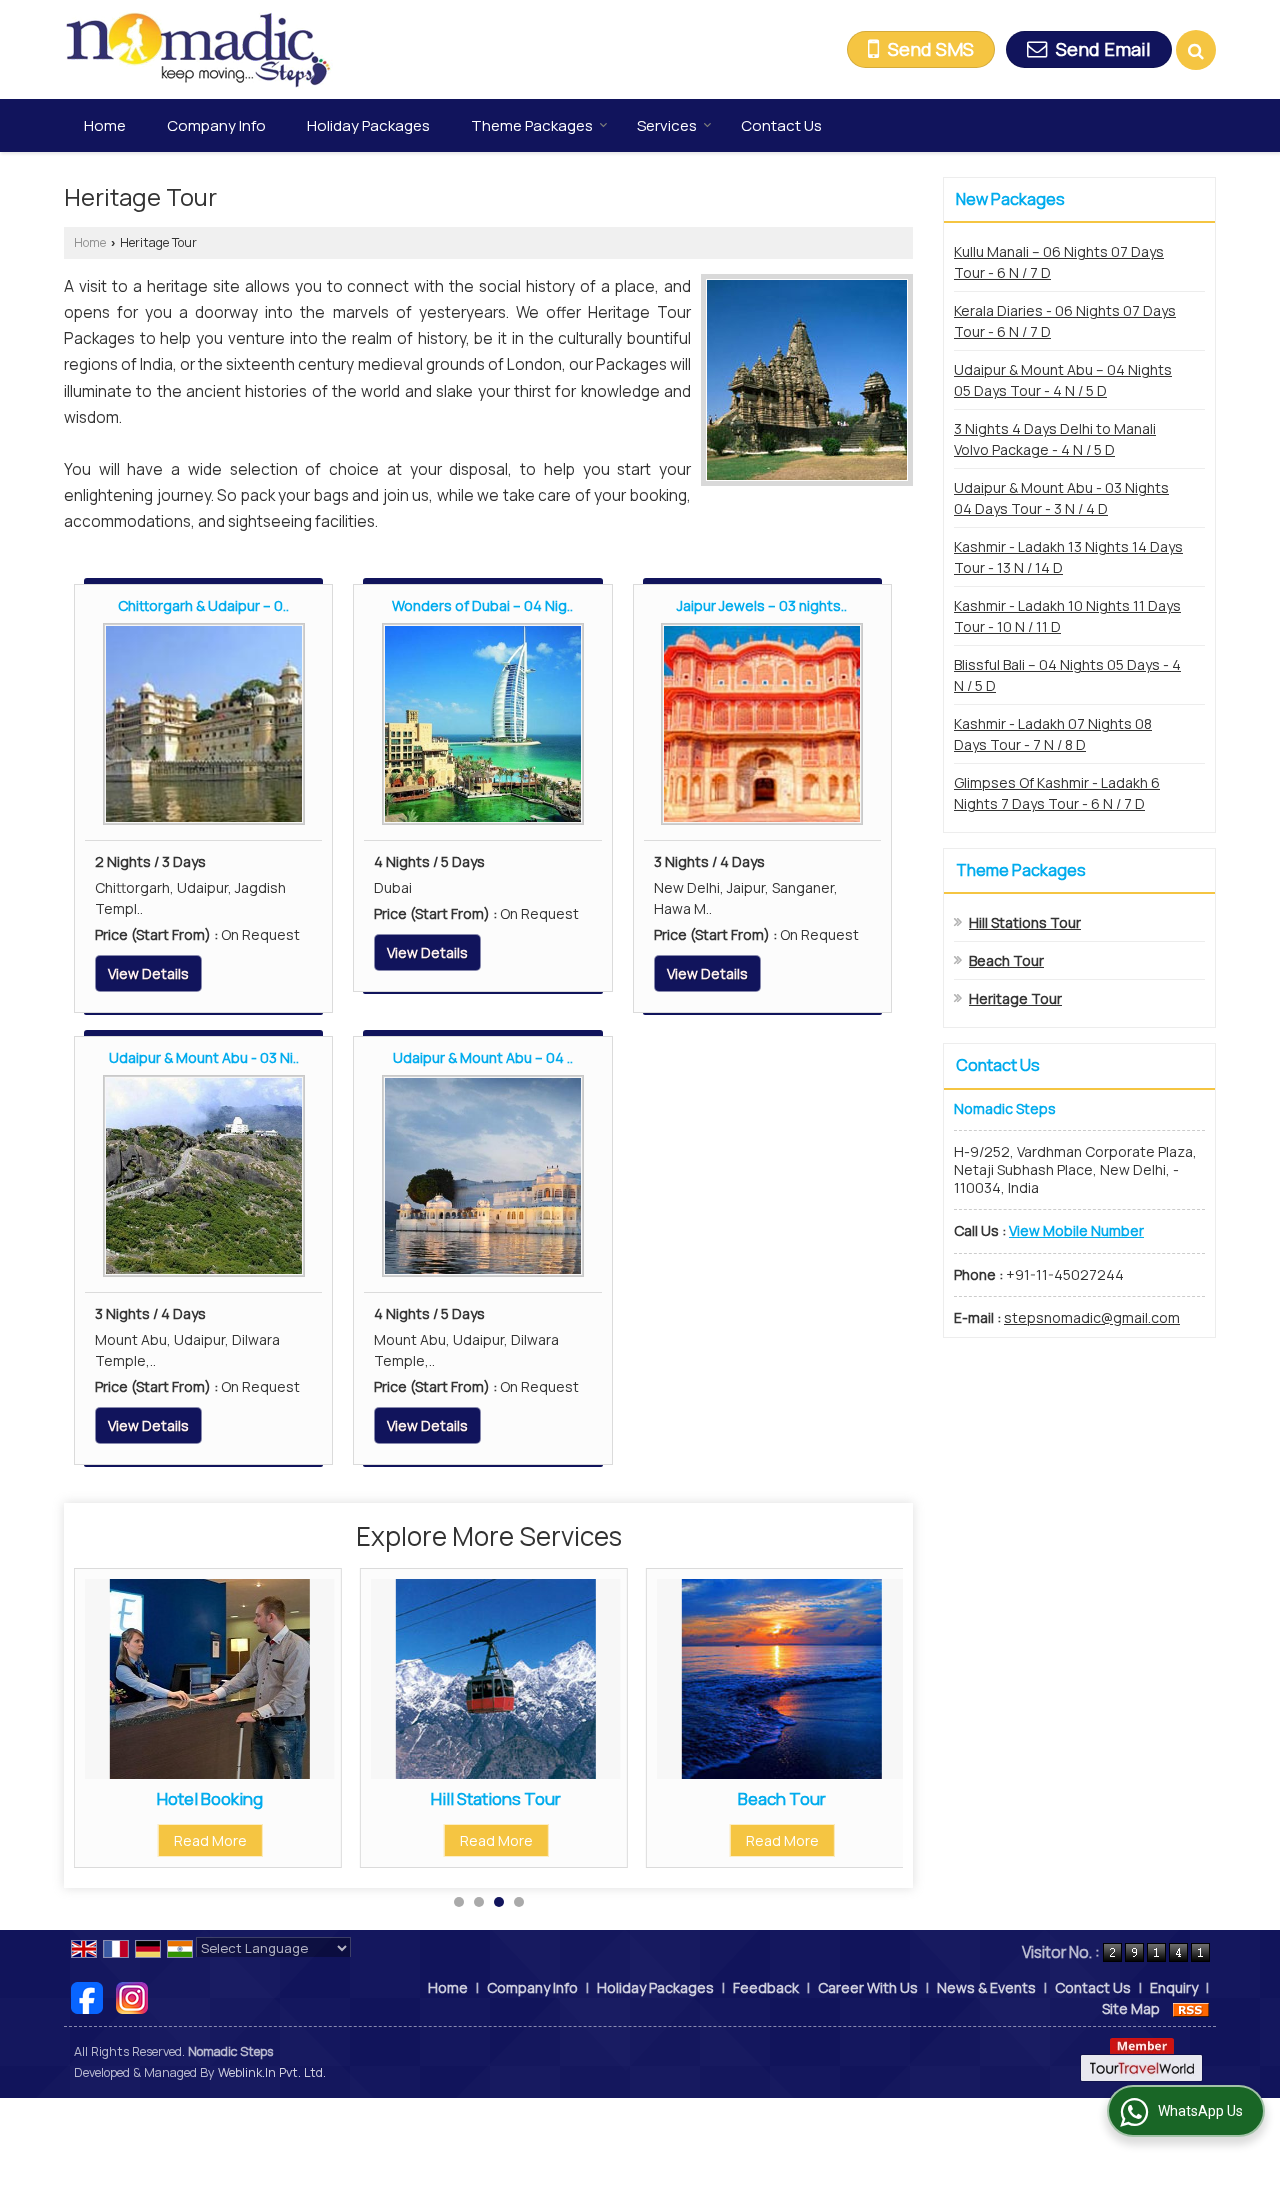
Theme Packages (532, 125)
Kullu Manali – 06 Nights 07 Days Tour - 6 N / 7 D (1059, 262)
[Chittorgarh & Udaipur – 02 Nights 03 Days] (204, 724)
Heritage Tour (1015, 998)
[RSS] (1191, 2008)
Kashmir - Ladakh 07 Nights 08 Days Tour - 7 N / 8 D (1053, 734)
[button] (1076, 1230)
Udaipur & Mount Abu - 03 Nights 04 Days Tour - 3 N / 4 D (1061, 498)
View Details (148, 973)
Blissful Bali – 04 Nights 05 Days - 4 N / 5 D (1067, 675)
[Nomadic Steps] (198, 49)
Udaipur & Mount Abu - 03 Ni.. (204, 1057)
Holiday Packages (368, 125)
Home (105, 125)
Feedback (766, 1987)
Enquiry (1174, 1987)
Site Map (1131, 2008)
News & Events (986, 1987)
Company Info (216, 125)
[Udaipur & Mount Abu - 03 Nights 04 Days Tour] (204, 1176)
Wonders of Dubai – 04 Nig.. (482, 605)
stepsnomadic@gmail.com (1092, 1317)
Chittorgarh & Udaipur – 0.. (203, 605)
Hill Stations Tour (496, 1798)
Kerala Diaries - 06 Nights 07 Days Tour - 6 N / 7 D (1065, 321)
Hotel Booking (210, 1798)
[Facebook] (87, 1996)
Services (667, 125)
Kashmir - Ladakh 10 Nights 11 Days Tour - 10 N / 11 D (1067, 616)
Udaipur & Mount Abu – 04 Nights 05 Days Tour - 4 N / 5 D (1063, 380)
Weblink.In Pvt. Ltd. (272, 2072)
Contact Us (781, 125)
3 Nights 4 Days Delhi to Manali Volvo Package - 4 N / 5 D (1055, 439)
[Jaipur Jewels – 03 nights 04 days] (762, 724)
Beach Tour (782, 1798)
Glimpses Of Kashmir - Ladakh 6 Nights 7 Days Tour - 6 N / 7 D (1057, 793)
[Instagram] (132, 1996)
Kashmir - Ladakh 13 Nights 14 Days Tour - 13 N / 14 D (1068, 557)
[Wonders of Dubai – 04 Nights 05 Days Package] (483, 724)
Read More (210, 1840)
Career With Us (868, 1987)
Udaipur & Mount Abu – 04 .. (483, 1057)
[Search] (1196, 50)
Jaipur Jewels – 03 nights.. (762, 605)
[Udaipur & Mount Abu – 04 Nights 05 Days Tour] (483, 1176)
